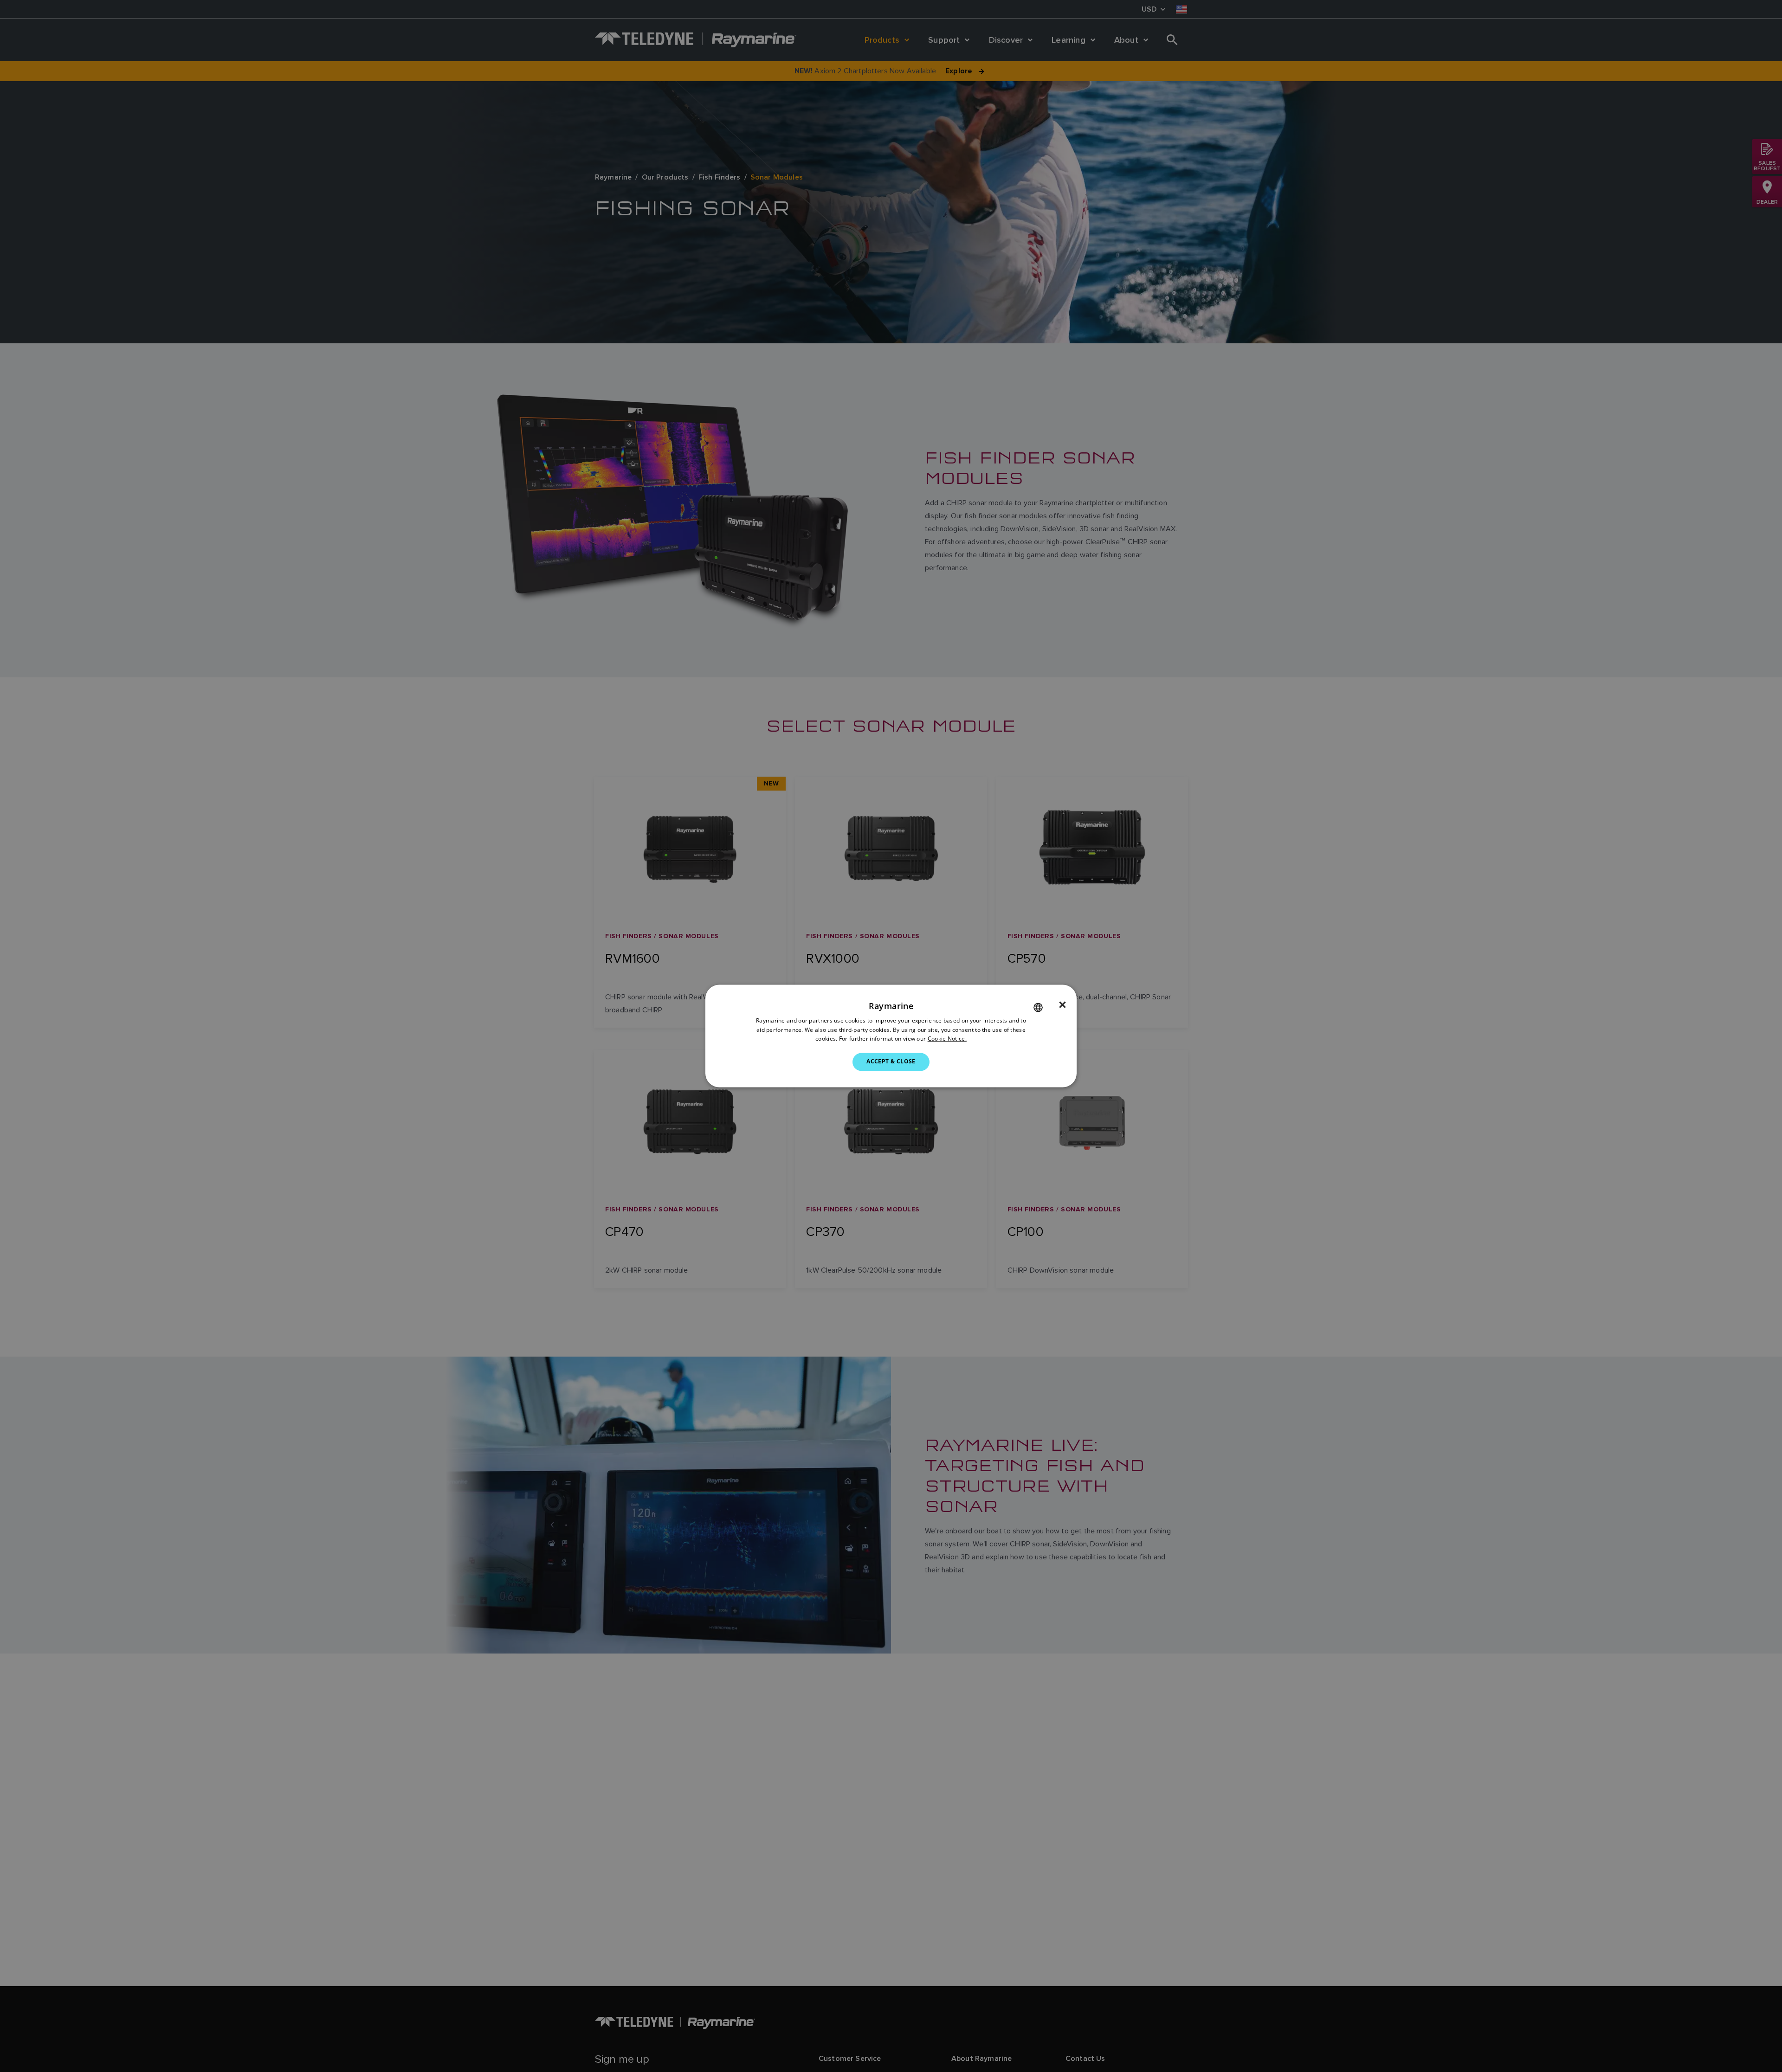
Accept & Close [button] (891, 1062)
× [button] (1062, 1005)
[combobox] (1038, 1007)
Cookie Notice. (947, 1039)
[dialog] (891, 1036)
